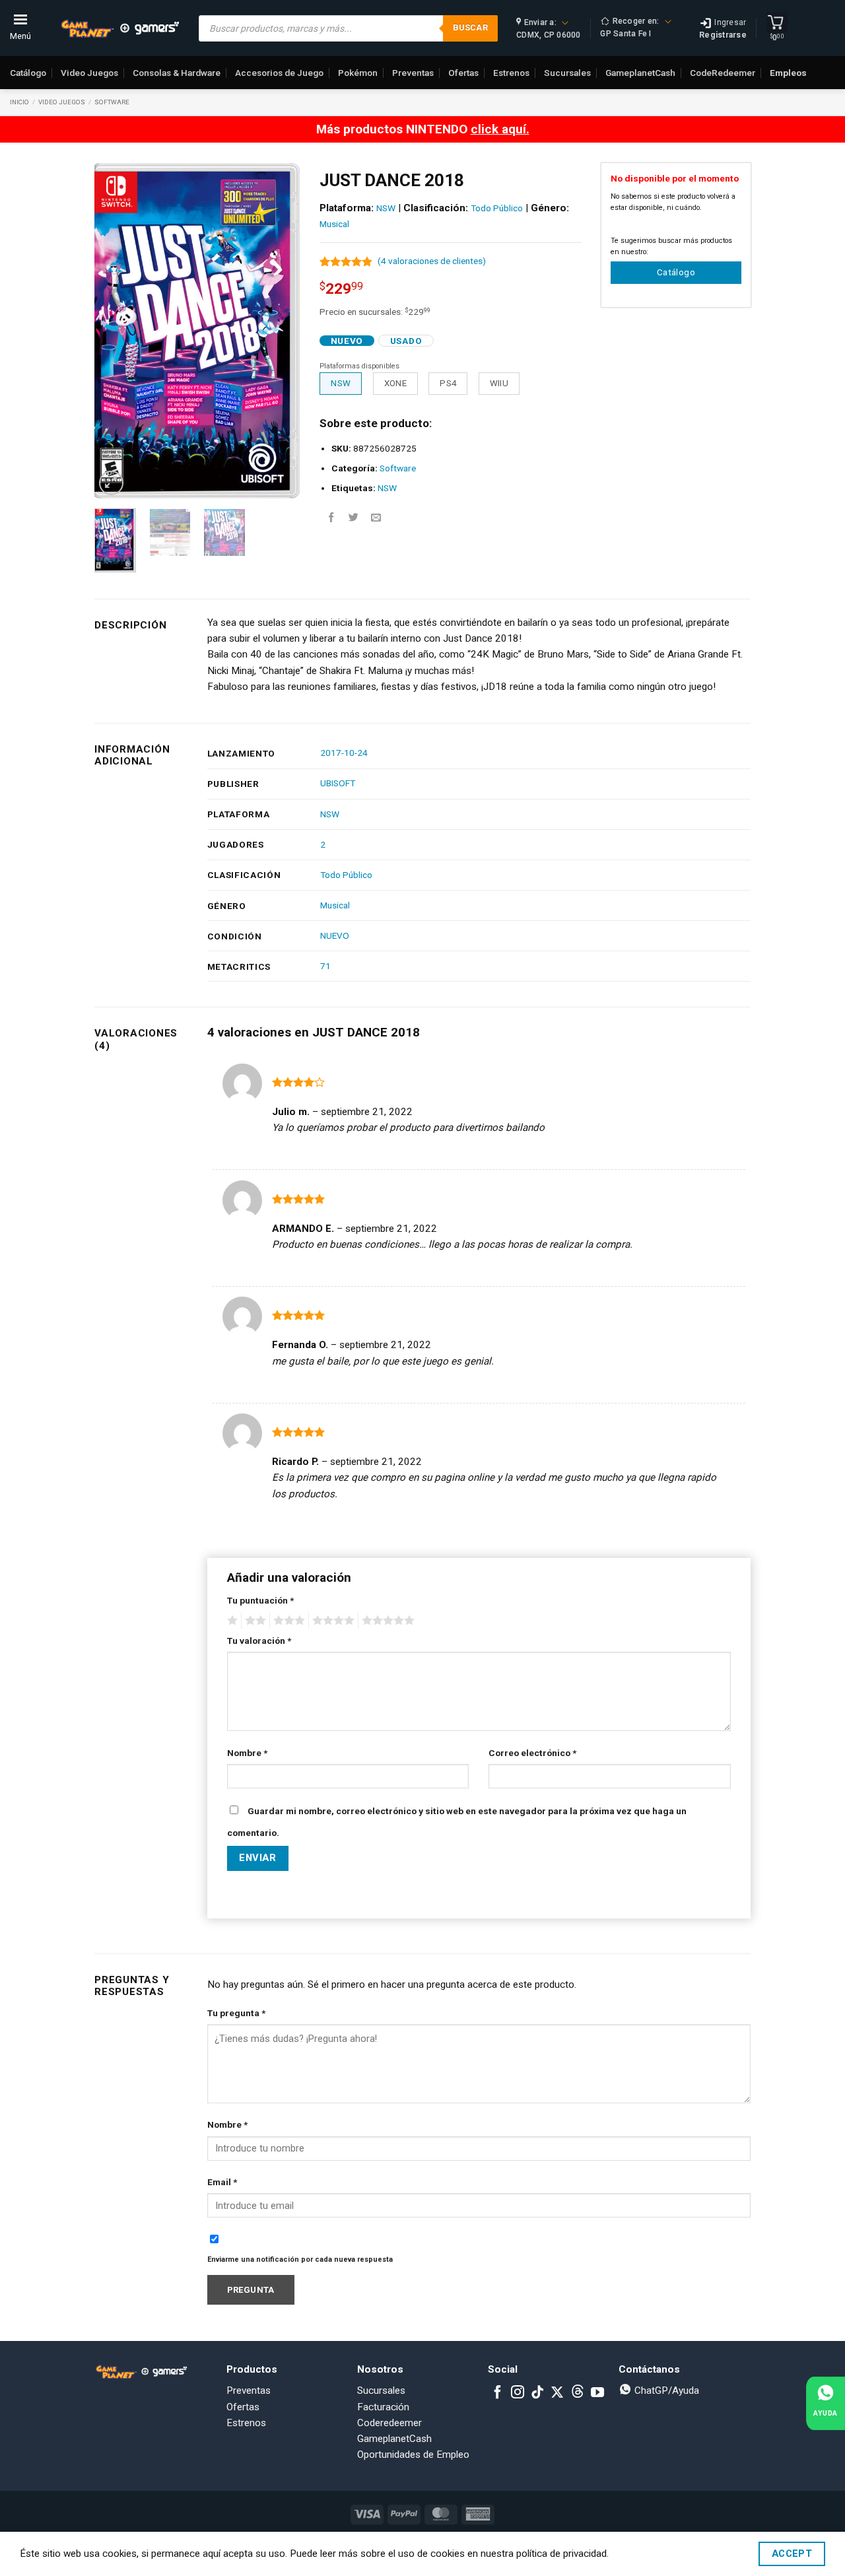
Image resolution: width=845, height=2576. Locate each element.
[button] (111, 483)
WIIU (499, 383)
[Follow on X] (557, 2393)
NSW (386, 208)
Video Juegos (89, 73)
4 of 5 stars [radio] (331, 1621)
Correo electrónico (532, 1753)
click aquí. (500, 129)
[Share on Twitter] (354, 518)
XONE (396, 383)
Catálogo (28, 73)
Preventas (413, 73)
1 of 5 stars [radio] (231, 1621)
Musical (334, 224)
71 (325, 966)
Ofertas (463, 73)
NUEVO (335, 935)
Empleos (788, 73)
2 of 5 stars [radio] (253, 1621)
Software (112, 102)
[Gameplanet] (119, 28)
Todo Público (497, 208)
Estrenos (511, 73)
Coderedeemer (389, 2423)
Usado (406, 341)
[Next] (279, 331)
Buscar (470, 27)
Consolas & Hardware (177, 73)
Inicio (19, 102)
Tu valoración (259, 1641)
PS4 (448, 383)
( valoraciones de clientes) (432, 261)
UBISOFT (338, 783)
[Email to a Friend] (376, 518)
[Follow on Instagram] (518, 2393)
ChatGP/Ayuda (665, 2390)
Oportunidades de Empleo (413, 2455)
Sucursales (567, 73)
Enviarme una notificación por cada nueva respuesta (300, 2259)
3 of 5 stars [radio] (287, 1621)
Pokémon (358, 73)
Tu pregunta (236, 2013)
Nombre (247, 1753)
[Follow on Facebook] (498, 2393)
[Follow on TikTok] (537, 2393)
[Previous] (115, 331)
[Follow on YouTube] (597, 2393)
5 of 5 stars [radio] (386, 1621)
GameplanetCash (640, 73)
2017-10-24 (344, 753)
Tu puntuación (260, 1600)
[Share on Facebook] (331, 518)
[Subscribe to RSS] (578, 2393)
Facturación (383, 2407)
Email (222, 2182)
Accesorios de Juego (279, 73)
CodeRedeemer (723, 73)
